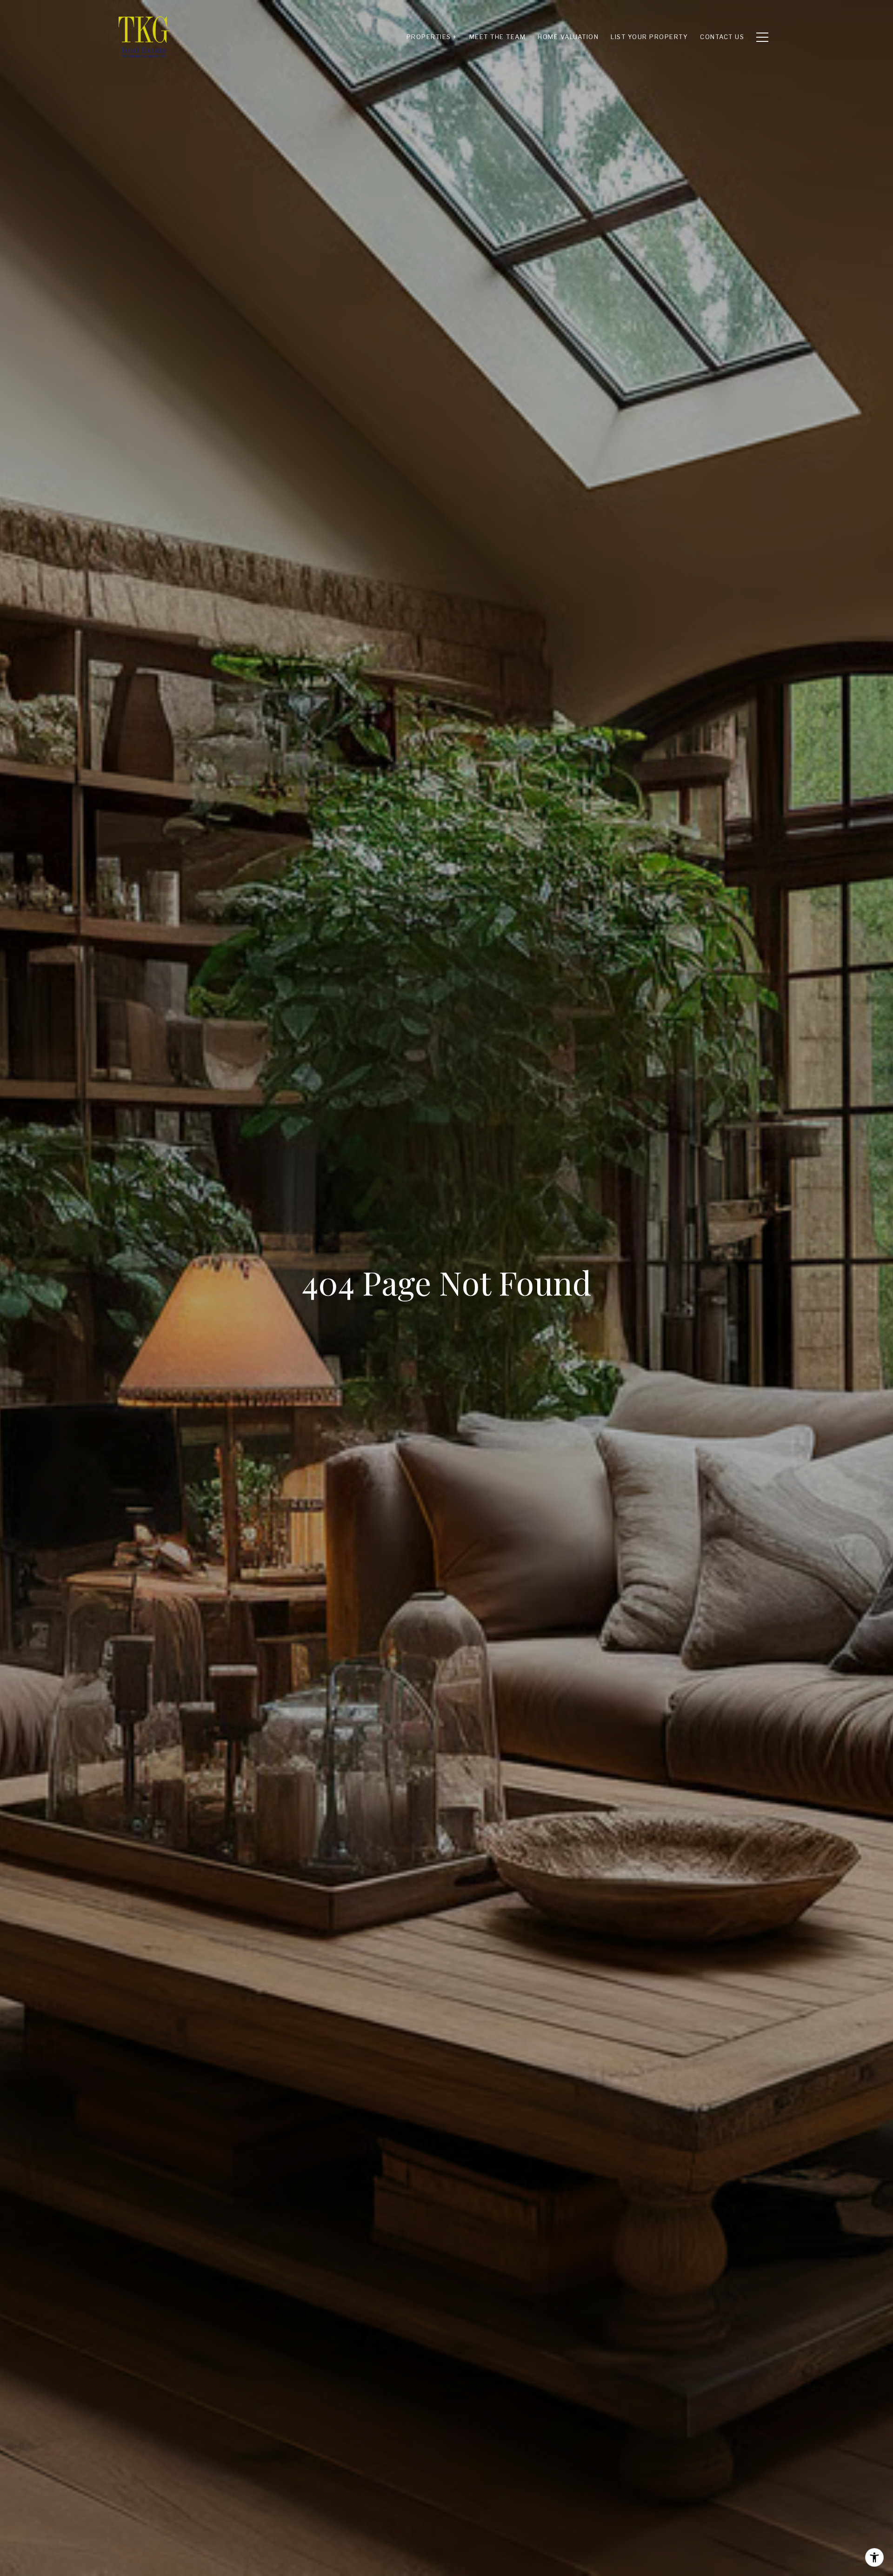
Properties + (432, 37)
